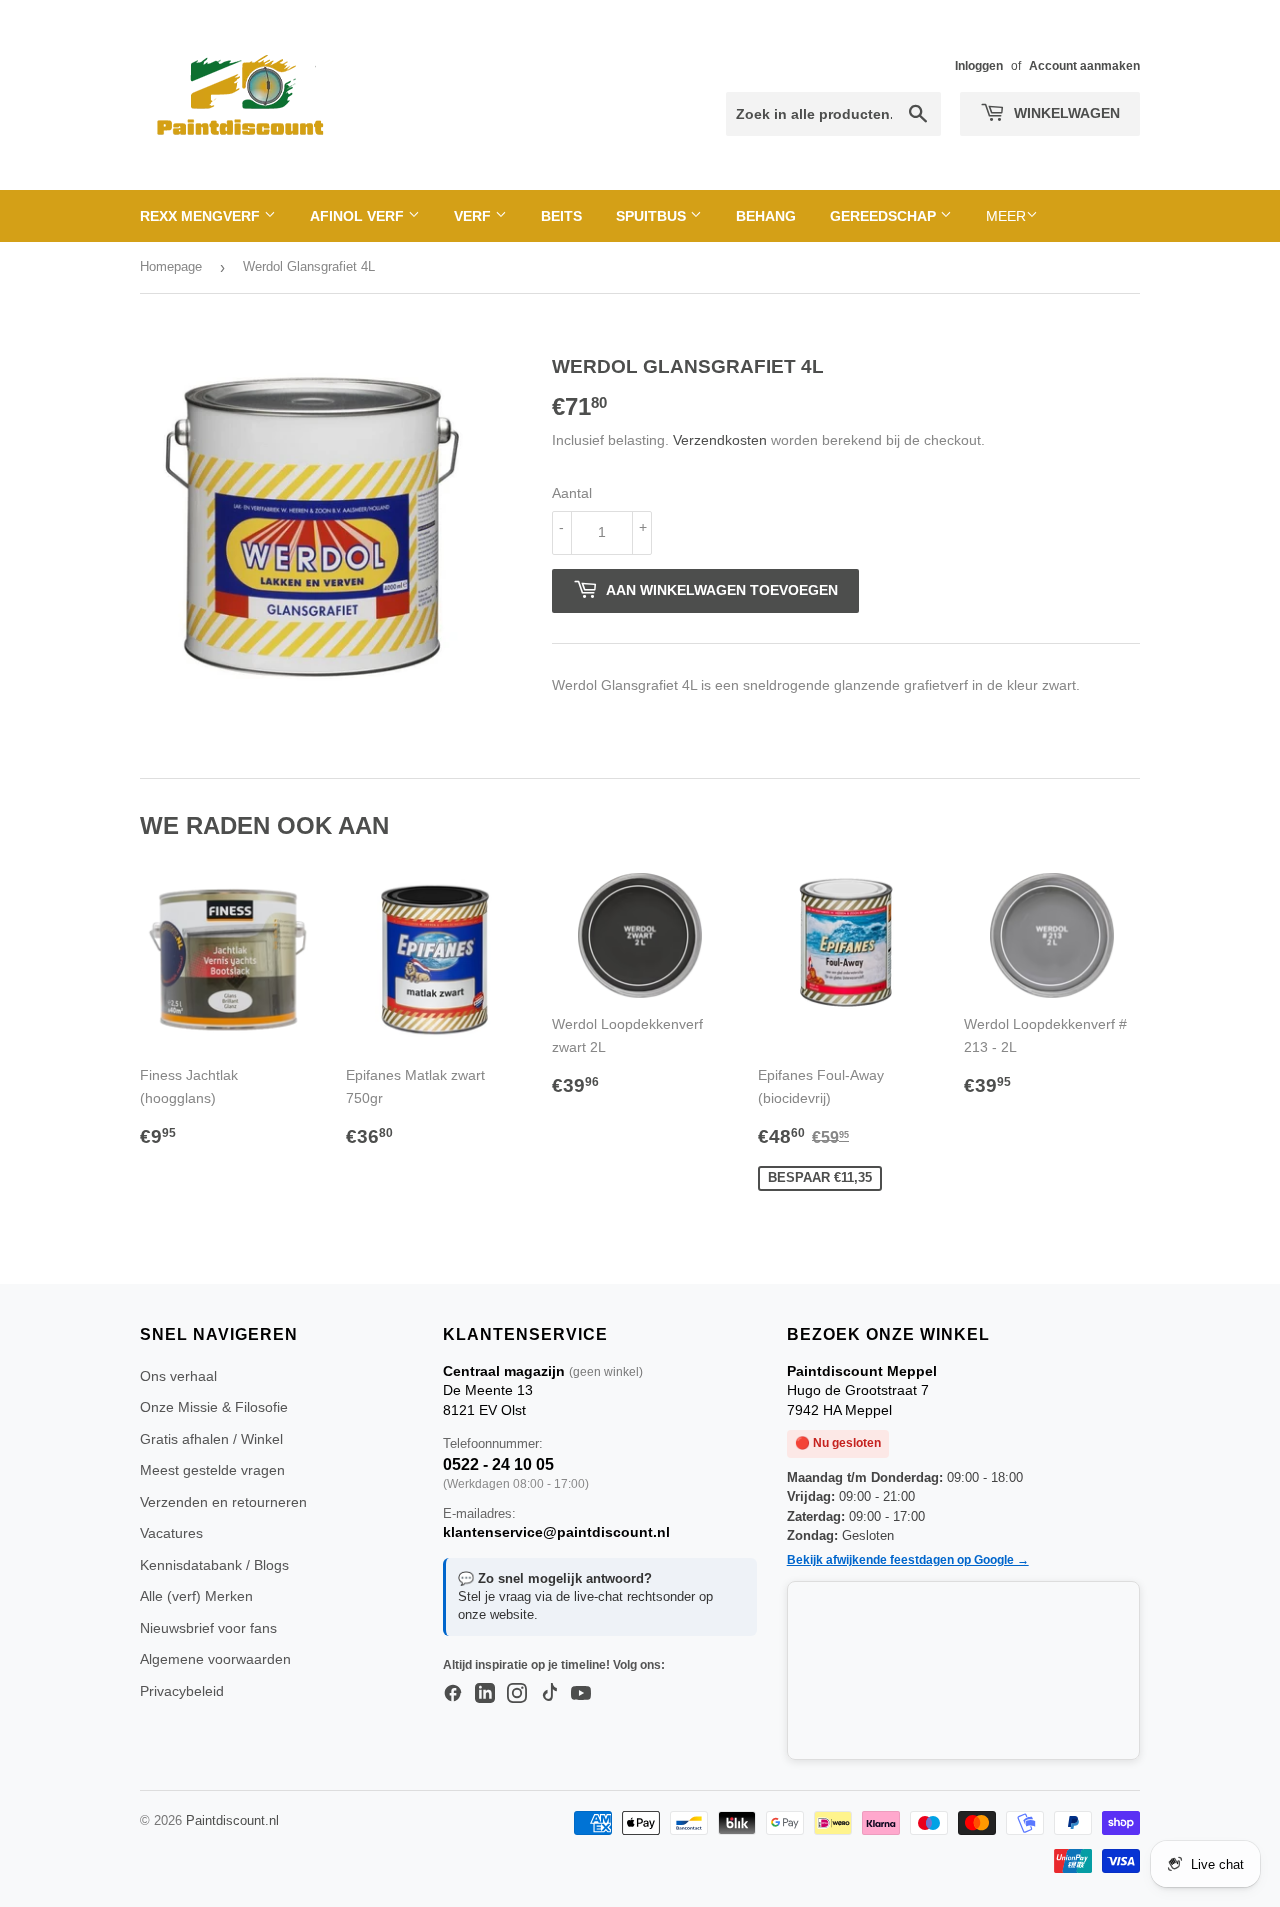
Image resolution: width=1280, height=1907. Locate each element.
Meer (1006, 216)
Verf (474, 216)
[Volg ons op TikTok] (549, 1694)
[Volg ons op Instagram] (517, 1694)
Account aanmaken (1084, 66)
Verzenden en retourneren (223, 1502)
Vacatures (171, 1533)
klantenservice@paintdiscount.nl (556, 1532)
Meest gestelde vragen (212, 1470)
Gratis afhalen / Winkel (211, 1439)
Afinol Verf (359, 216)
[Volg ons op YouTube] (581, 1694)
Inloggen (979, 66)
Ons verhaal (178, 1376)
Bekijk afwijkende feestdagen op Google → (908, 1560)
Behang (766, 216)
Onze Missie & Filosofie (214, 1407)
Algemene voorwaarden (215, 1659)
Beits (561, 216)
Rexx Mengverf (202, 216)
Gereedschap (885, 216)
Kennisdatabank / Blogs (214, 1565)
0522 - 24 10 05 (498, 1464)
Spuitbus (653, 216)
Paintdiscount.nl (232, 1820)
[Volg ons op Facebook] (453, 1694)
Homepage (171, 266)
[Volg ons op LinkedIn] (485, 1694)
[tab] (846, 722)
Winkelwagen (1065, 113)
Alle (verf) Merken (196, 1596)
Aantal (572, 493)
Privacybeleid (182, 1691)
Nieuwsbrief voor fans (208, 1628)
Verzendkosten (720, 440)
